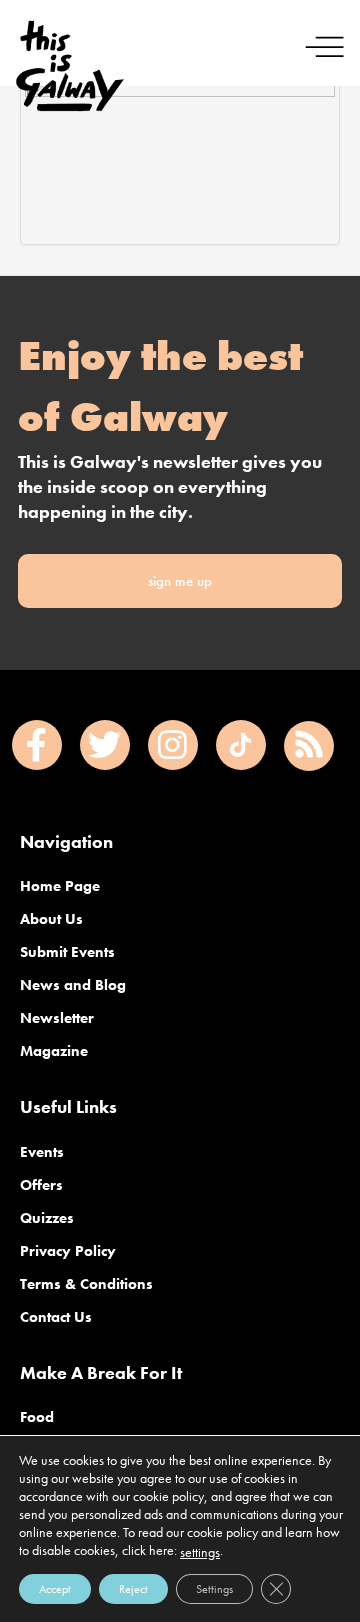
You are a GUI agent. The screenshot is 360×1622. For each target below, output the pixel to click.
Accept (55, 1589)
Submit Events (67, 952)
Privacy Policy (68, 1251)
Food (37, 1417)
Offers (41, 1185)
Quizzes (47, 1218)
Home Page (60, 886)
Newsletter (57, 1018)
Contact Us (56, 1317)
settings (200, 1552)
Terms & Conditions (86, 1284)
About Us (51, 919)
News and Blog (73, 985)
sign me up (180, 581)
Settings (214, 1589)
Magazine (54, 1051)
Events (42, 1152)
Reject (133, 1589)
